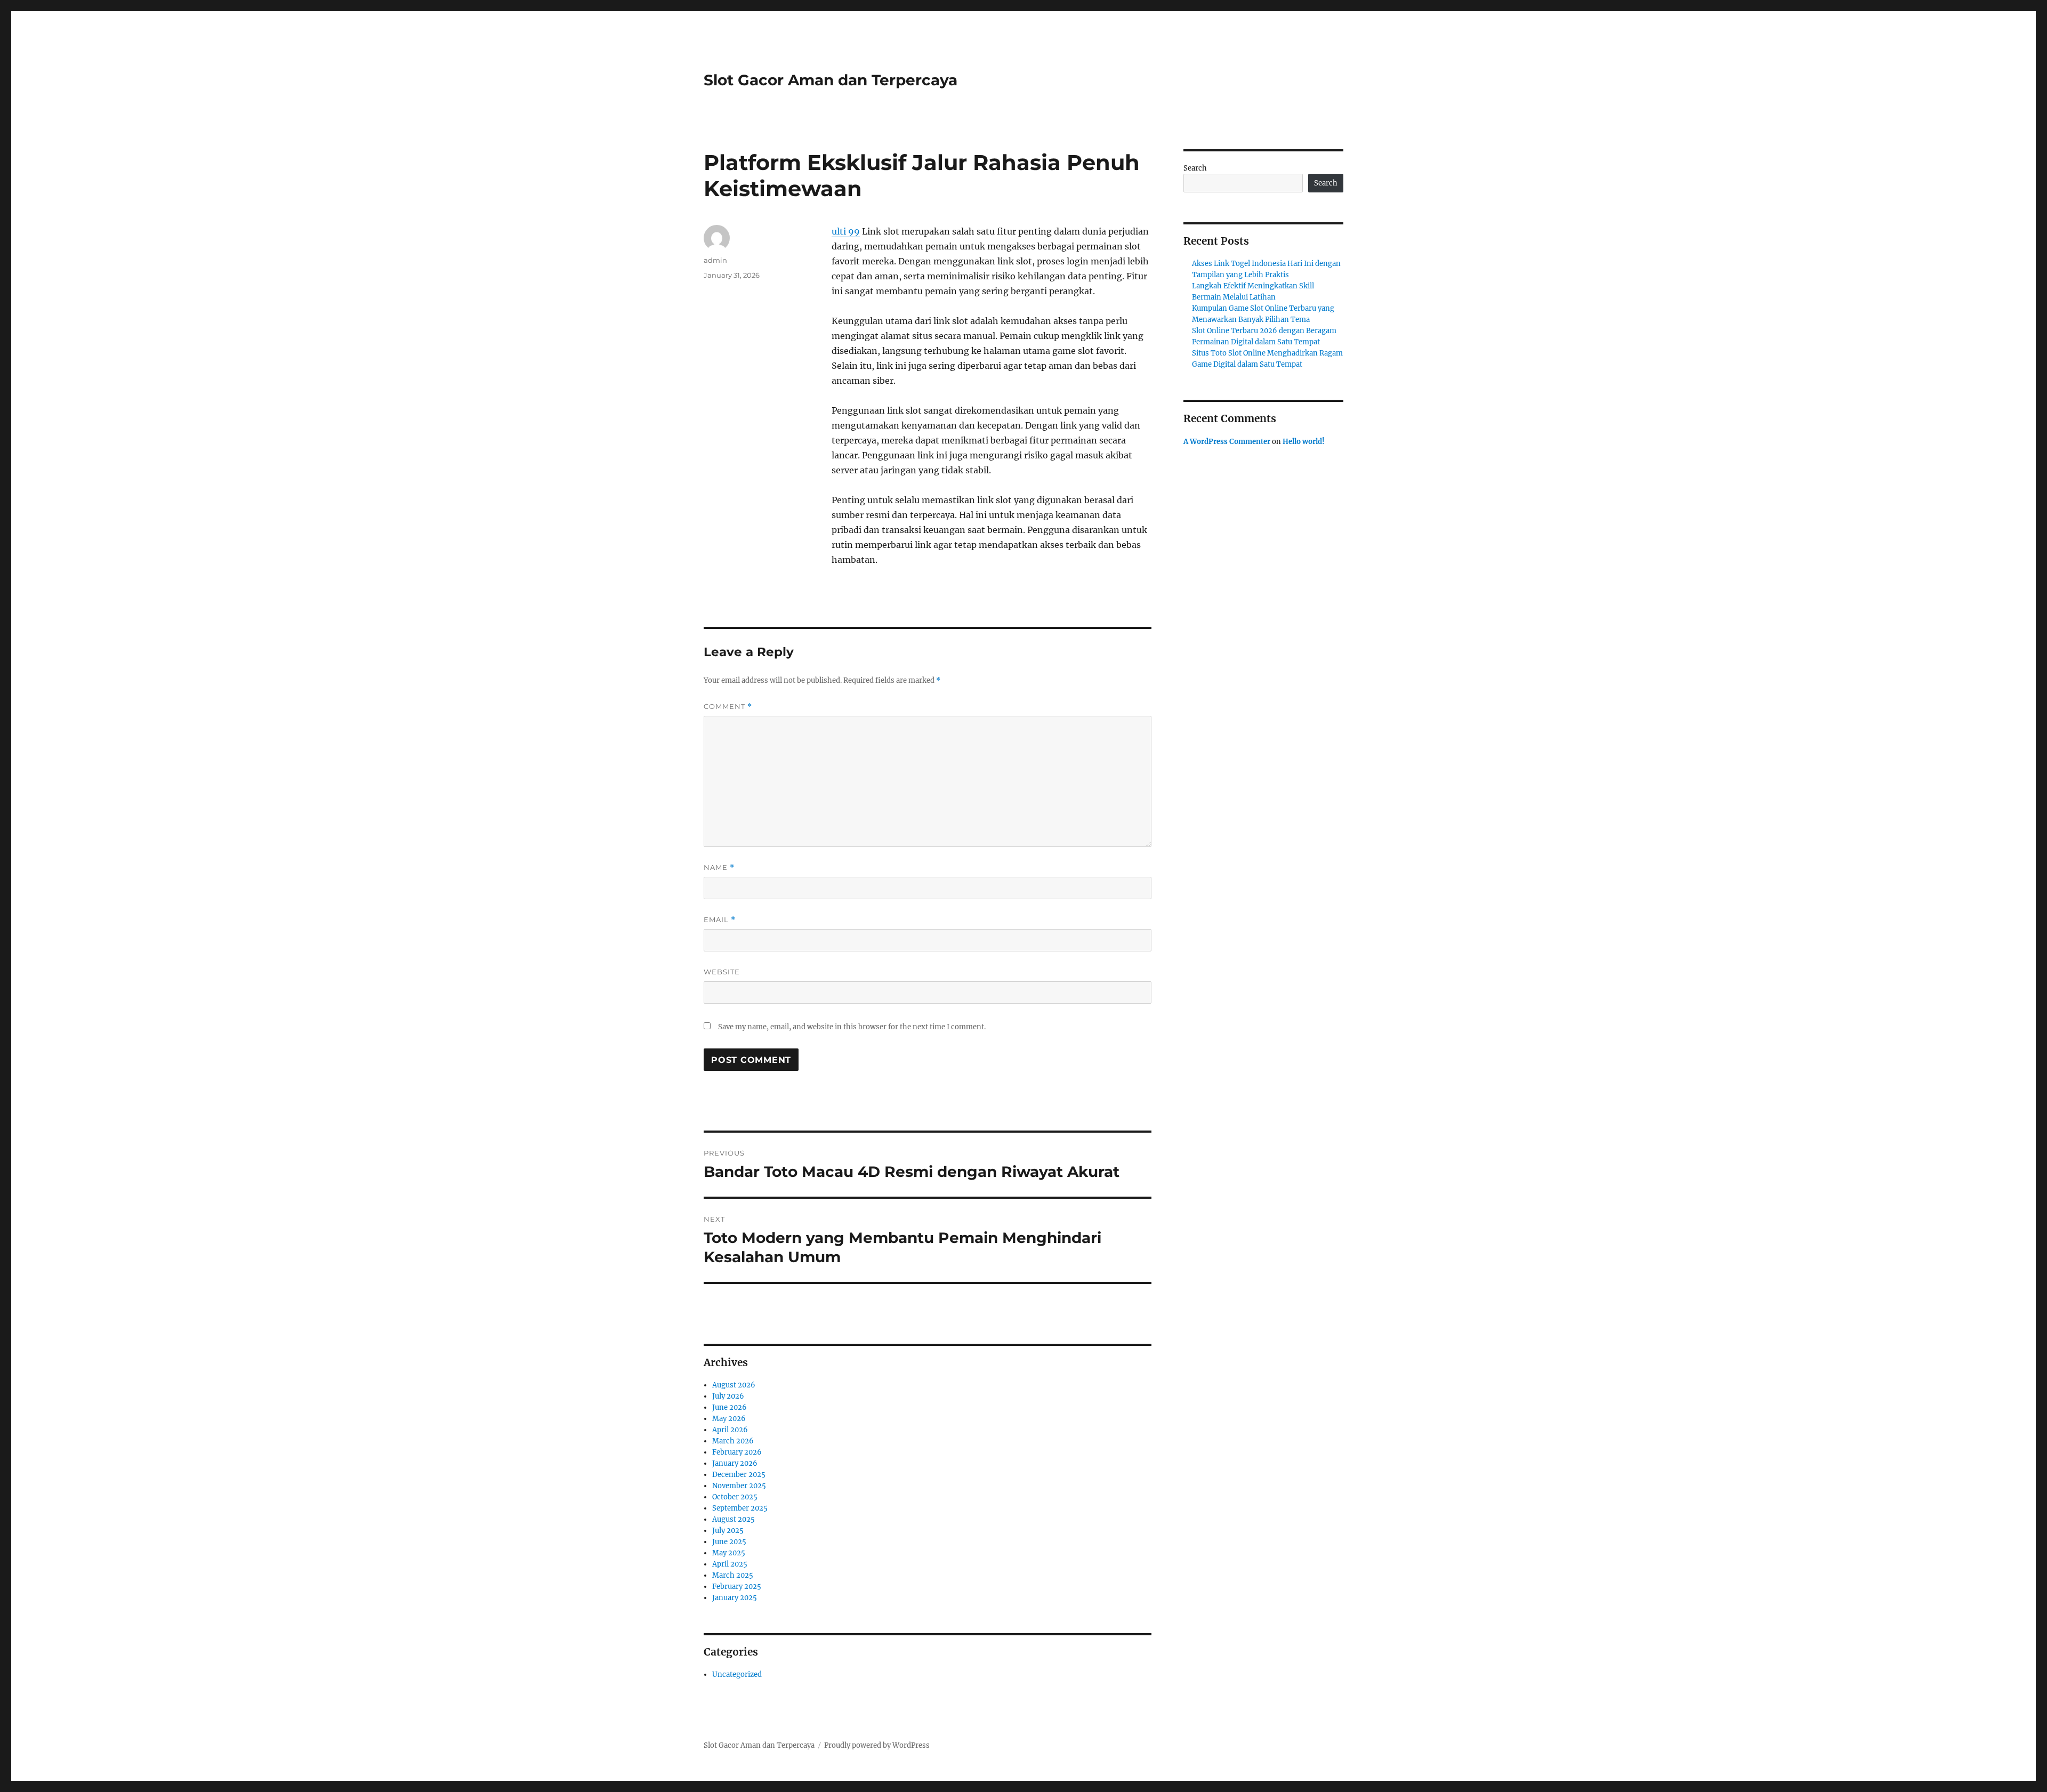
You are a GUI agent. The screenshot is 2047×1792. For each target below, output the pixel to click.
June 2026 (730, 1407)
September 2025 (740, 1508)
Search (1195, 168)
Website (722, 972)
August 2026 (734, 1385)
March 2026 (733, 1441)
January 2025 (735, 1598)
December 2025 (739, 1475)
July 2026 (728, 1396)
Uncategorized (737, 1674)
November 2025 (739, 1486)
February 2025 (737, 1587)
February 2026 (737, 1452)
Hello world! (1304, 442)
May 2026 (729, 1419)
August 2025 (734, 1519)
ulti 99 (846, 231)
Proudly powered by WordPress (877, 1745)
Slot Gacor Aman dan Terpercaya (831, 80)
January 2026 (735, 1463)
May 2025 (729, 1553)
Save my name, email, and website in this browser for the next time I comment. (852, 1027)
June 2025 (729, 1542)
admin (715, 260)
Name (719, 867)
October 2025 (735, 1497)
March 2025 (733, 1575)
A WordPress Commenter (1227, 442)
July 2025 (728, 1531)
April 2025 (730, 1564)
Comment (728, 707)
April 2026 (730, 1430)
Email (720, 920)
